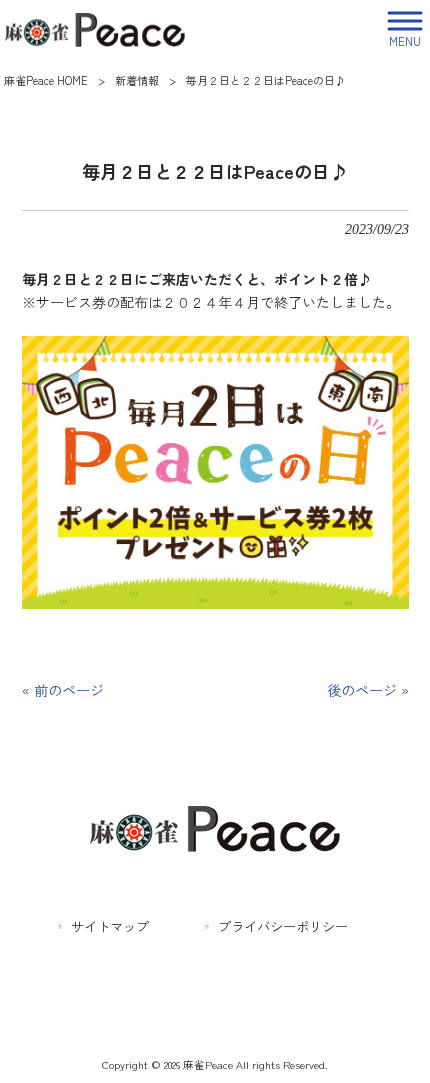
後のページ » (368, 690)
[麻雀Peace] (95, 27)
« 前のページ (63, 690)
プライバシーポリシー (283, 926)
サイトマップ (110, 926)
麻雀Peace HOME (46, 80)
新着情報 (137, 80)
